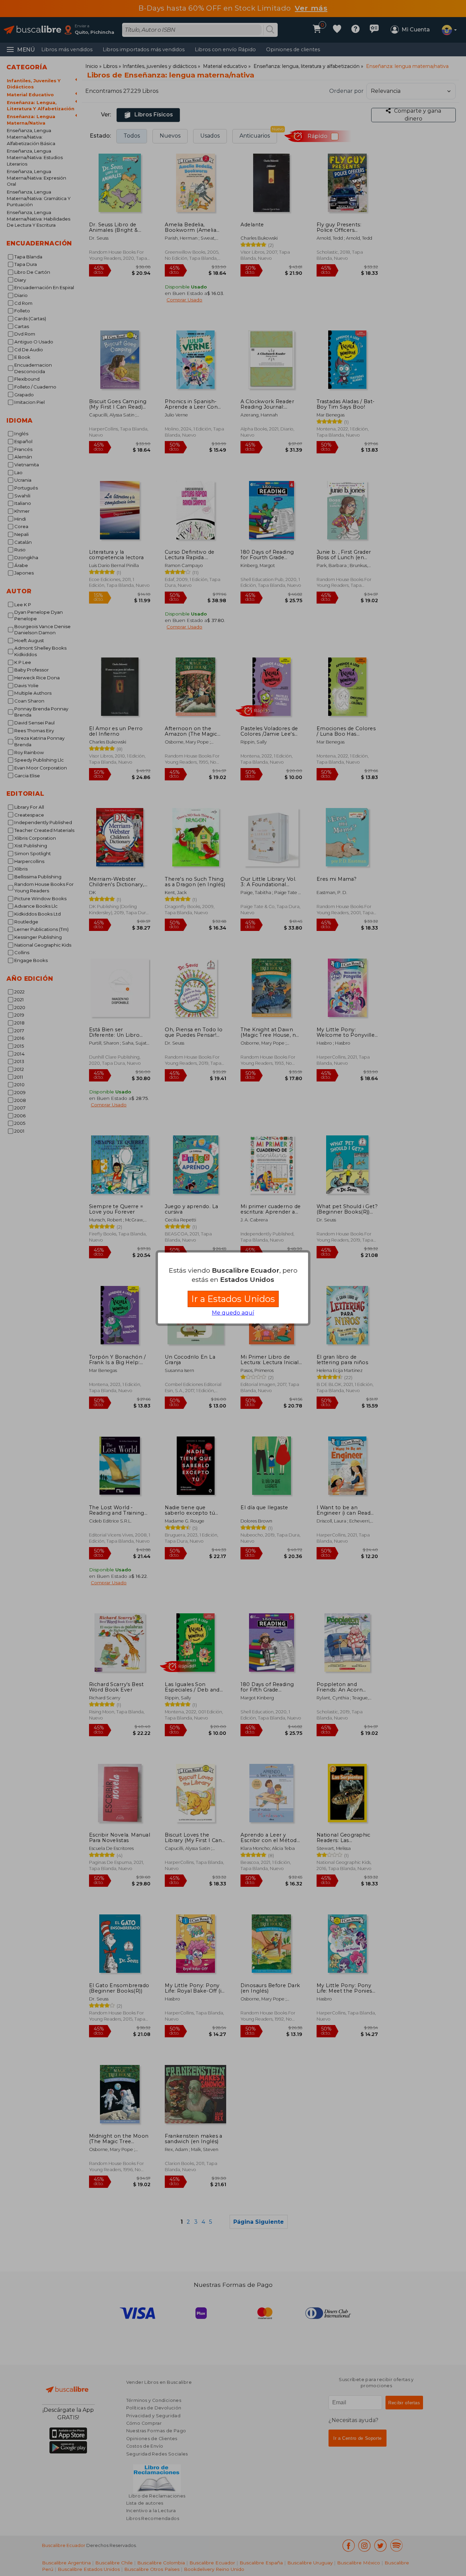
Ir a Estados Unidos (233, 1299)
